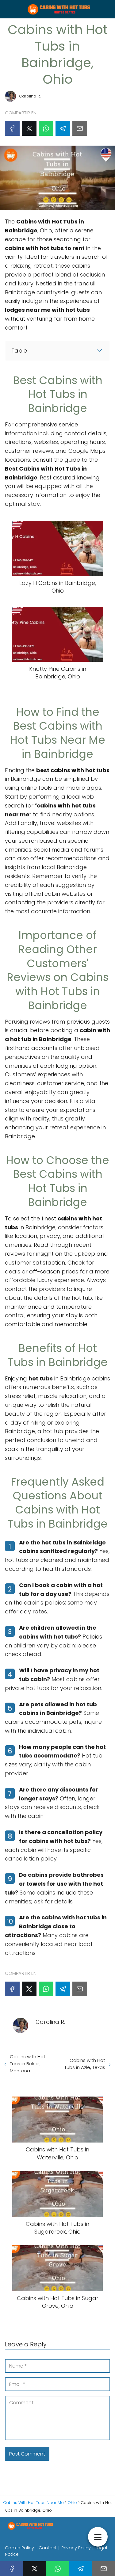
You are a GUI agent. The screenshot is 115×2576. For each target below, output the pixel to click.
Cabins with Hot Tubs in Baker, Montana (28, 2064)
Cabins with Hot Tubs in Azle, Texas (85, 2064)
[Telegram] (63, 128)
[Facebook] (12, 128)
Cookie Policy (19, 2548)
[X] (29, 128)
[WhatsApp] (46, 128)
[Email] (80, 128)
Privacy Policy (76, 2548)
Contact (48, 2548)
